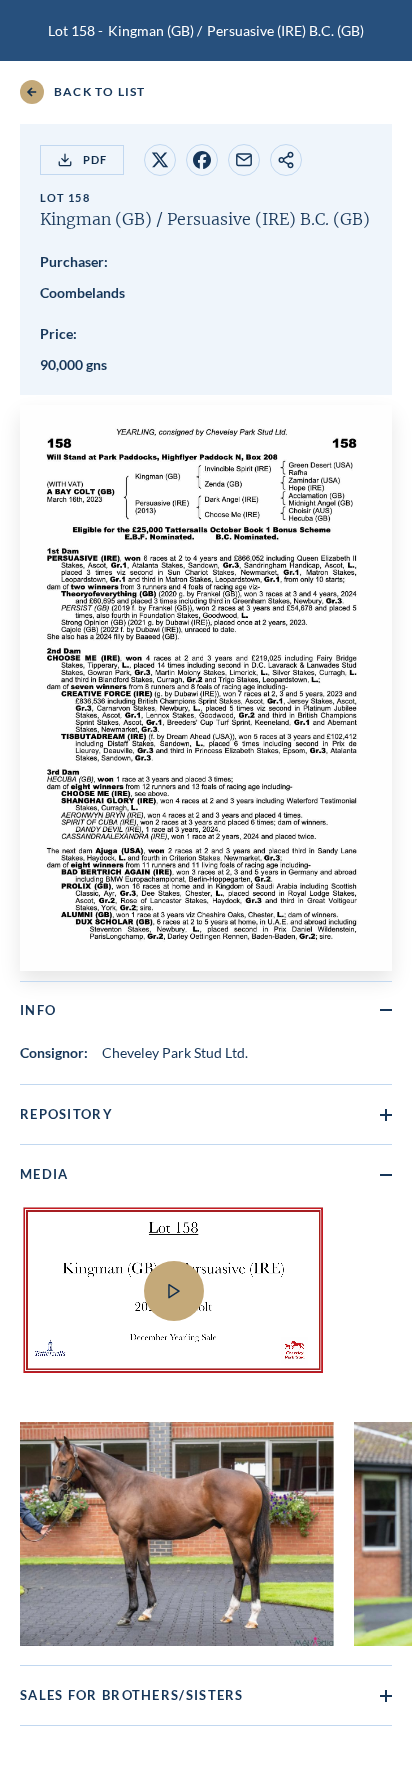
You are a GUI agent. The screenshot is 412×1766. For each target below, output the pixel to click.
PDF (95, 159)
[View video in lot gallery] (206, 1303)
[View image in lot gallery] (177, 1534)
